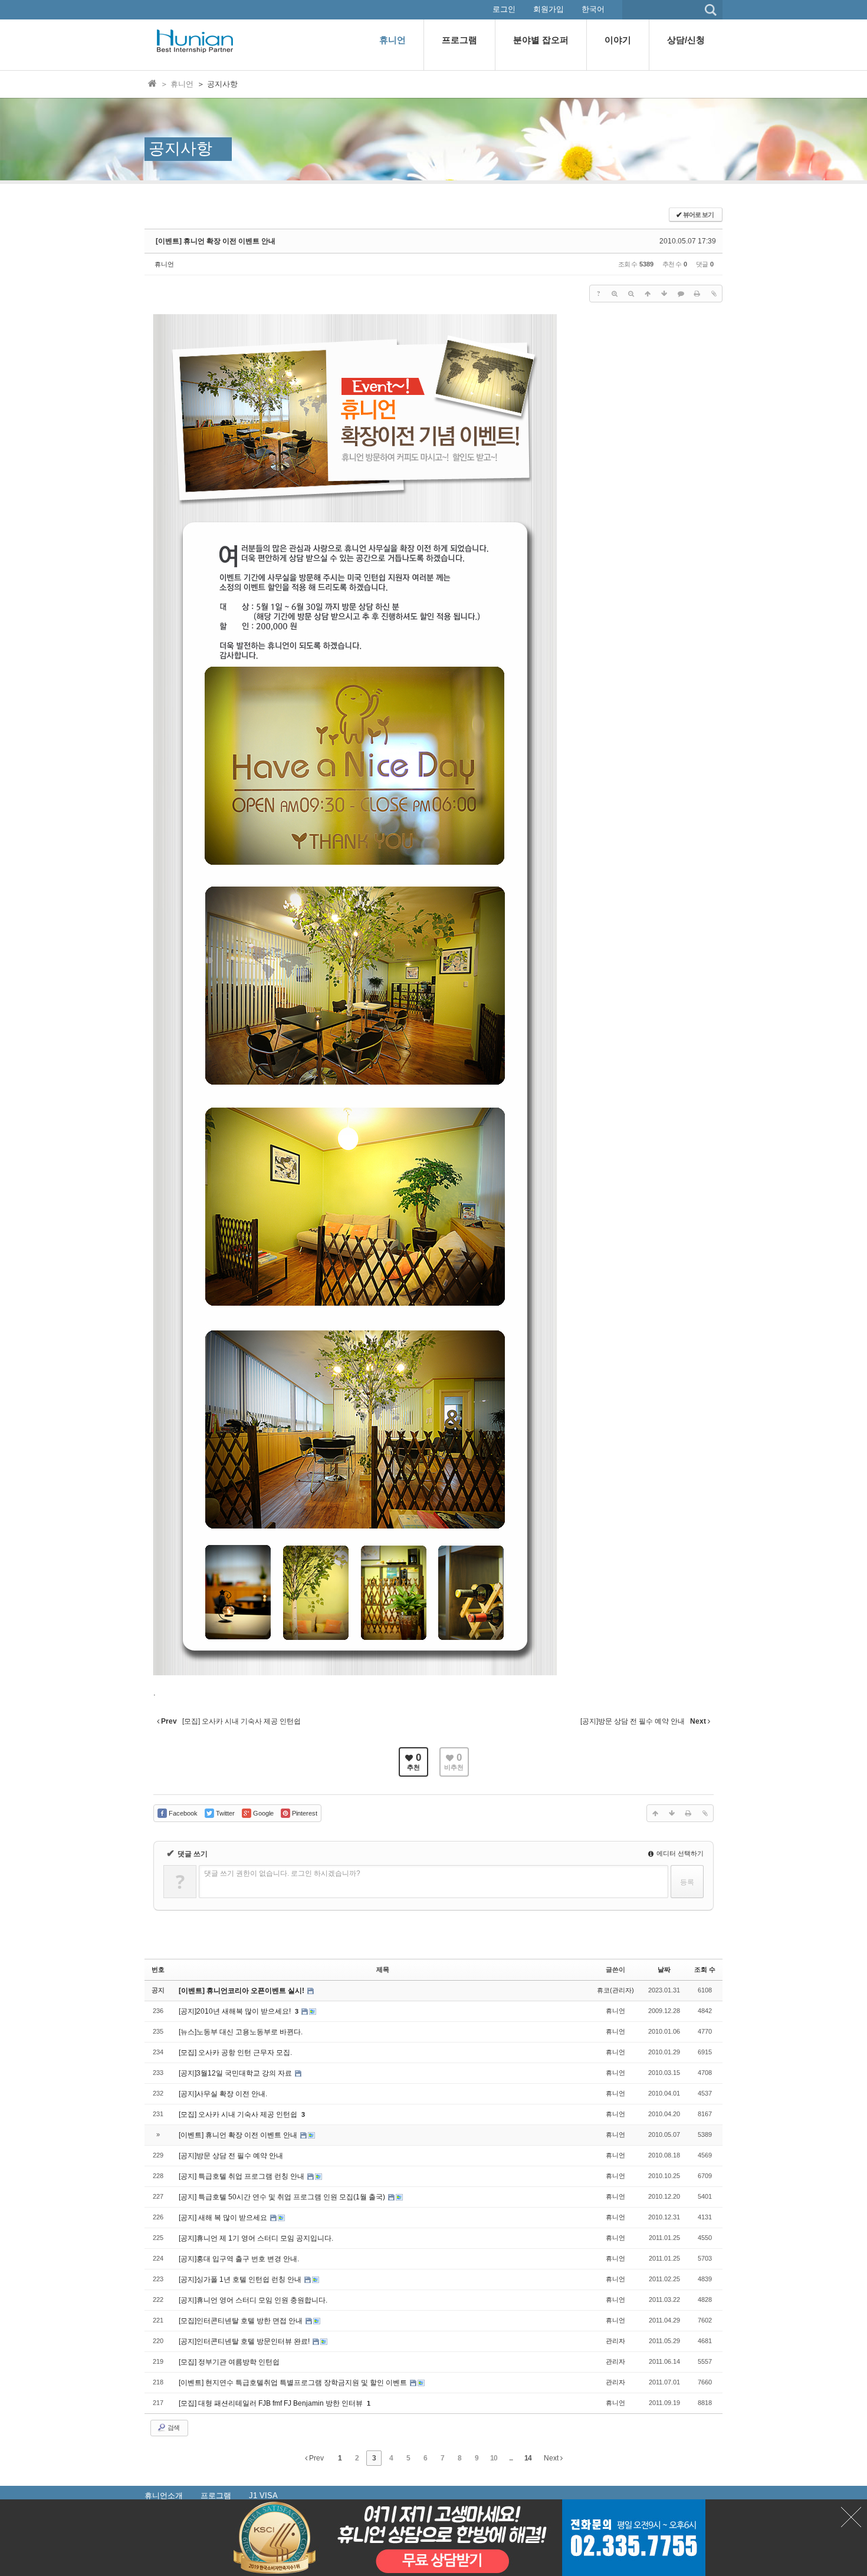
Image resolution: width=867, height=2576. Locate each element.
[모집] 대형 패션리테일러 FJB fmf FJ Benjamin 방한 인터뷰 (272, 2403)
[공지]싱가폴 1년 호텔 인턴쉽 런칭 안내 (241, 2279)
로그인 (504, 9)
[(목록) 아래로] (664, 294)
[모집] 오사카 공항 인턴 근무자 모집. (235, 2053)
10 (494, 2458)
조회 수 (705, 1969)
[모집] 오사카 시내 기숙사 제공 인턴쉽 (239, 2114)
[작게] (631, 294)
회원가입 (549, 9)
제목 (383, 1969)
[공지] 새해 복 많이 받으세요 (224, 2218)
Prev (316, 2458)
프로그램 (216, 2496)
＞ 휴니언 (177, 84)
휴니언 (164, 264)
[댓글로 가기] (681, 294)
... (511, 2458)
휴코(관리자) (615, 1990)
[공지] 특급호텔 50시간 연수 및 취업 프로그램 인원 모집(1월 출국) (283, 2197)
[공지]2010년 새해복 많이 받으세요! (236, 2011)
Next (552, 2458)
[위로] (648, 294)
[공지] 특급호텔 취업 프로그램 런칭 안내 (242, 2176)
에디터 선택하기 (679, 1853)
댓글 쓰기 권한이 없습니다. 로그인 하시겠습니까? (282, 1873)
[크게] (615, 294)
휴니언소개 (164, 2496)
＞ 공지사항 (217, 84)
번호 (158, 1969)
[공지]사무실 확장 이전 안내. (223, 2094)
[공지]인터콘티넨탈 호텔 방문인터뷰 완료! (245, 2341)
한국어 (593, 9)
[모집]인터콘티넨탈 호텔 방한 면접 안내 (242, 2321)
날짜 (664, 1969)
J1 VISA (263, 2496)
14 (528, 2458)
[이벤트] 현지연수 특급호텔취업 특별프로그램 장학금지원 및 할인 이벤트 (294, 2383)
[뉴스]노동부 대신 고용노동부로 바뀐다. (241, 2032)
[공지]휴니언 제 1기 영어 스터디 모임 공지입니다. (256, 2238)
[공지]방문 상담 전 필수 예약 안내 (231, 2156)
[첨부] (714, 294)
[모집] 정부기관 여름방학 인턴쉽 (229, 2362)
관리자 (615, 2341)
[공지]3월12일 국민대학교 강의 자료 (236, 2073)
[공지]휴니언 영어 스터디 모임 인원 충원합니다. (253, 2300)
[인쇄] (697, 294)
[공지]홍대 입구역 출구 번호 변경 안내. (239, 2259)
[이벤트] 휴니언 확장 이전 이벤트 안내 (216, 241)
